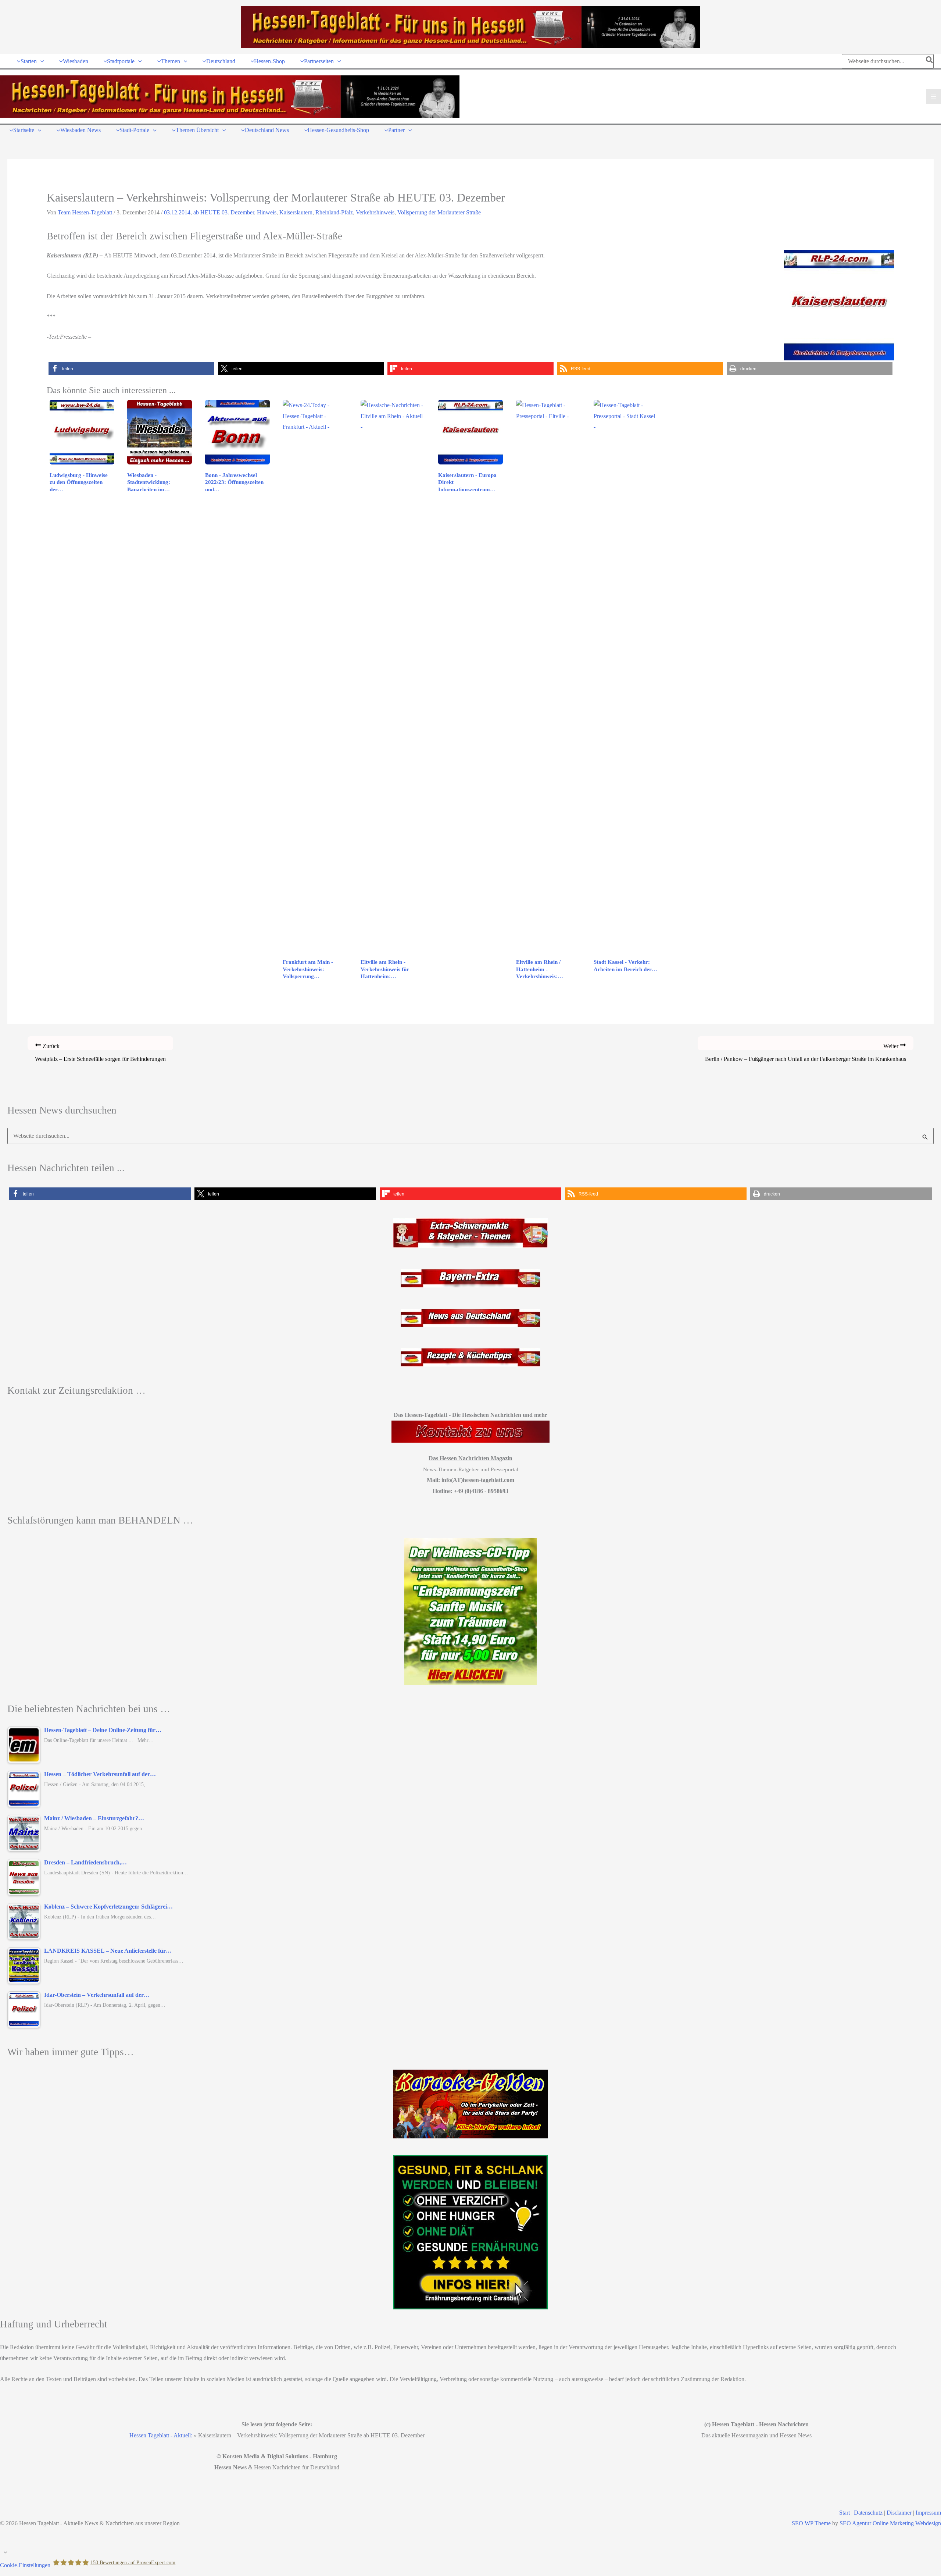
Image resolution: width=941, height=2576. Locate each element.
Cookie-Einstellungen (25, 2565)
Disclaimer (899, 2513)
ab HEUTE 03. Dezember (224, 212)
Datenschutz (868, 2513)
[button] (40, 61)
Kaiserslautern (296, 212)
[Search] (930, 61)
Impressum (928, 2513)
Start (845, 2513)
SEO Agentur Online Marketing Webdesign (890, 2523)
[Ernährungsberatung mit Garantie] (470, 2232)
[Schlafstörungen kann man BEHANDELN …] (470, 1611)
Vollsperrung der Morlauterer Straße (439, 212)
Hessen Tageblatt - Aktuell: (161, 2435)
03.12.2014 (177, 212)
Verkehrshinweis (375, 212)
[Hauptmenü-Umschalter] (933, 97)
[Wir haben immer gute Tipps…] (470, 2104)
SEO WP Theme (811, 2523)
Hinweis (267, 212)
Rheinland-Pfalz (334, 212)
